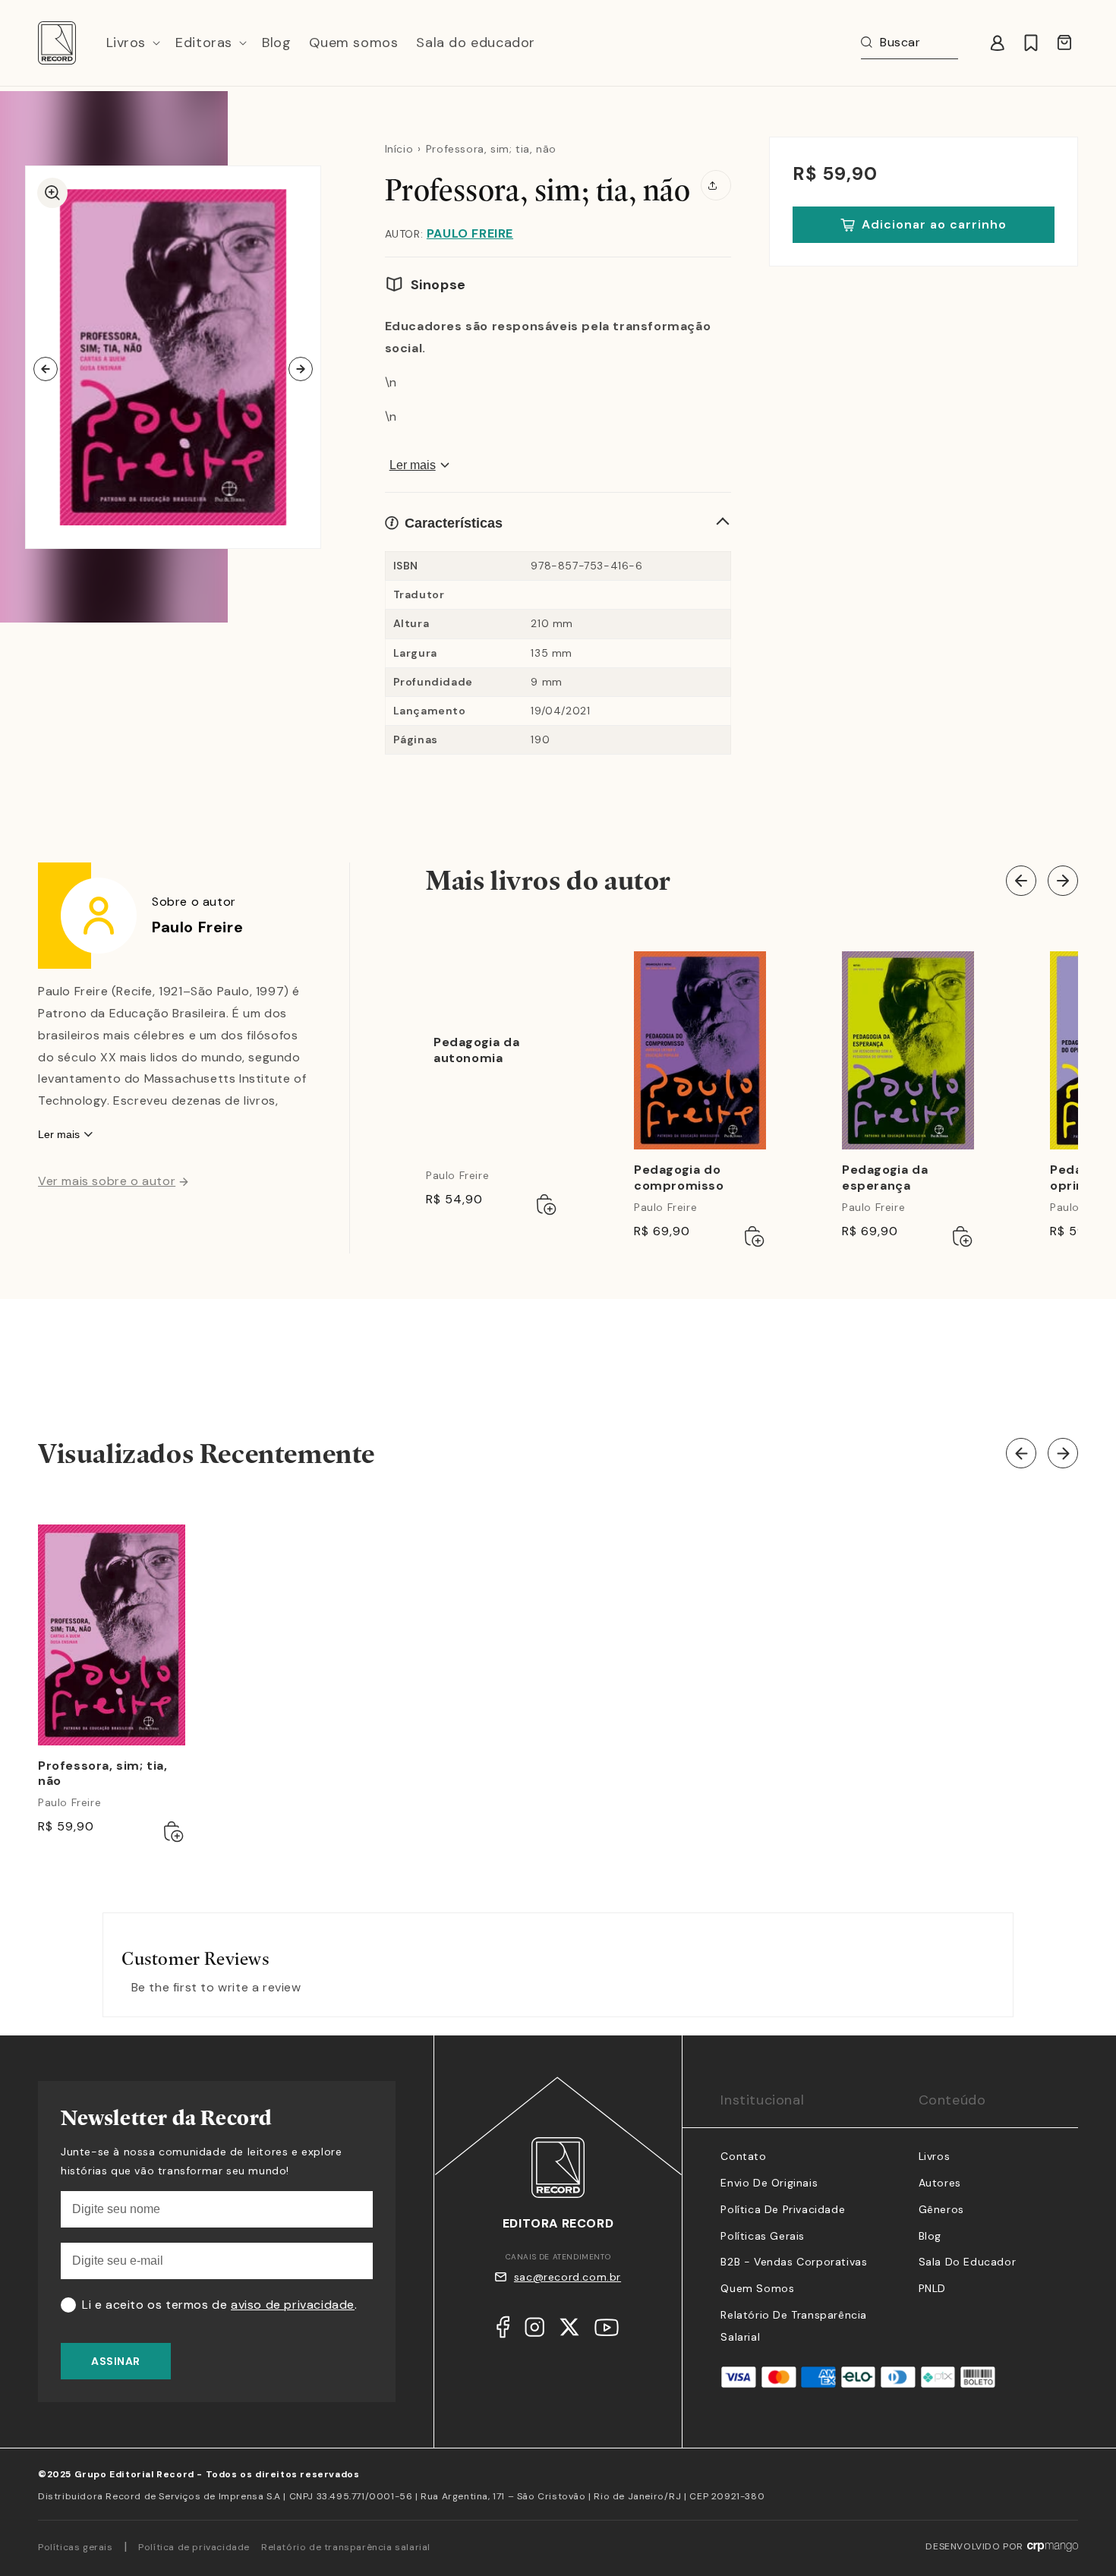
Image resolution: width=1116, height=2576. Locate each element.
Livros (935, 2156)
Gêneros (941, 2209)
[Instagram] (534, 2331)
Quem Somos (757, 2288)
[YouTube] (607, 2331)
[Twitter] (569, 2331)
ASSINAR (116, 2361)
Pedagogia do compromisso (679, 1178)
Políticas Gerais (763, 2236)
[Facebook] (503, 2331)
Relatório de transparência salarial (346, 2547)
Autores (940, 2183)
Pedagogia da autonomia (476, 1050)
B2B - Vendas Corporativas (794, 2262)
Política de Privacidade (783, 2209)
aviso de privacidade (293, 2305)
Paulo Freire (470, 233)
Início (399, 149)
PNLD (932, 2288)
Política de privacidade (194, 2547)
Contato (743, 2156)
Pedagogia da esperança (885, 1178)
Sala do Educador (968, 2262)
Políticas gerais (76, 2547)
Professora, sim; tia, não (103, 1774)
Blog (930, 2236)
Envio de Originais (769, 2183)
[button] (132, 43)
